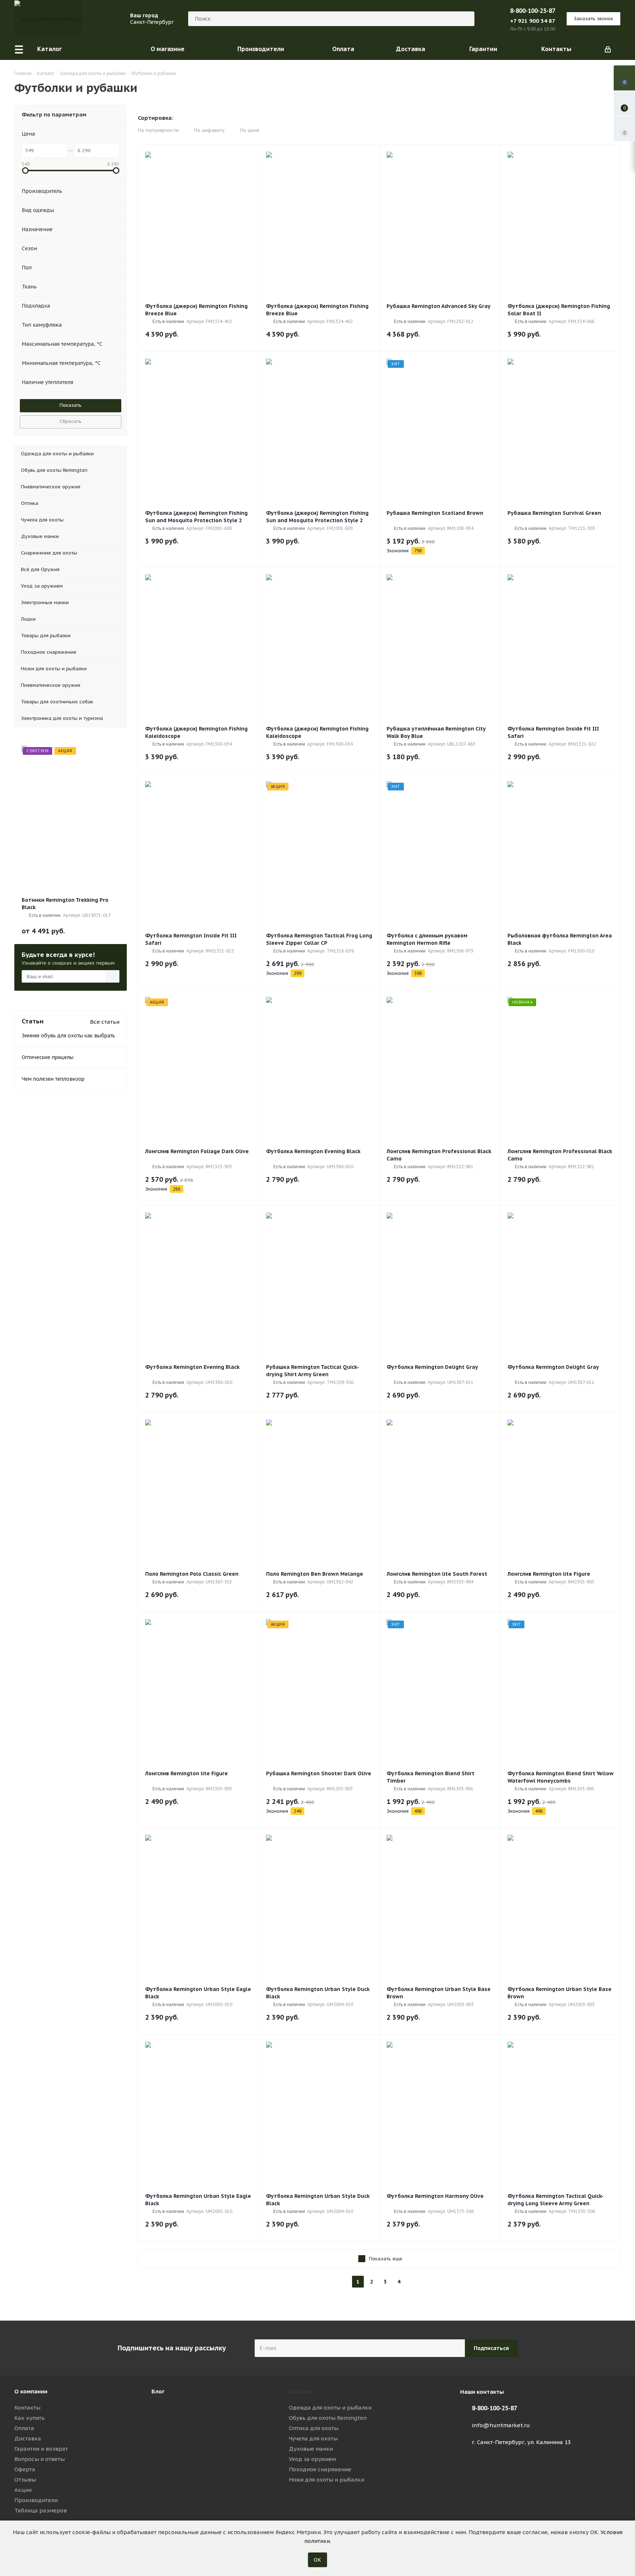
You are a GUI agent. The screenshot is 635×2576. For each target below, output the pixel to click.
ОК (317, 2560)
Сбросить (71, 421)
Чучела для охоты (313, 2438)
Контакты (27, 2408)
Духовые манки (311, 2449)
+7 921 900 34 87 (533, 21)
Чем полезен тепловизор (53, 1079)
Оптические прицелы (48, 1057)
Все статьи (105, 1022)
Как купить (30, 2418)
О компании (31, 2391)
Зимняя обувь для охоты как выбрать (68, 1036)
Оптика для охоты (314, 2428)
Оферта (25, 2469)
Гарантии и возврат (41, 2449)
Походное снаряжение (320, 2469)
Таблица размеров (41, 2510)
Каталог (300, 2391)
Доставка (28, 2438)
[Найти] (466, 19)
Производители (36, 2500)
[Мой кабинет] (608, 49)
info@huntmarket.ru (501, 2425)
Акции (23, 2490)
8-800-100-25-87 (533, 11)
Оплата (24, 2428)
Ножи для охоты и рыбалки (327, 2480)
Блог (158, 2391)
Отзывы (25, 2480)
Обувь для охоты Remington (328, 2418)
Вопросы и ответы (40, 2459)
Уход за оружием (312, 2459)
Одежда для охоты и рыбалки (330, 2408)
